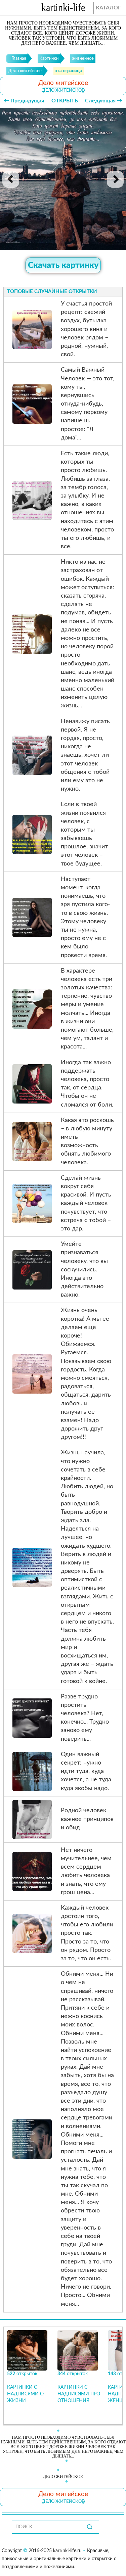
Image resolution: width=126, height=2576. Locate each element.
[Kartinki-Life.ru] (63, 9)
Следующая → (104, 101)
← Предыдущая (24, 101)
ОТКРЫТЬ (65, 101)
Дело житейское (63, 90)
